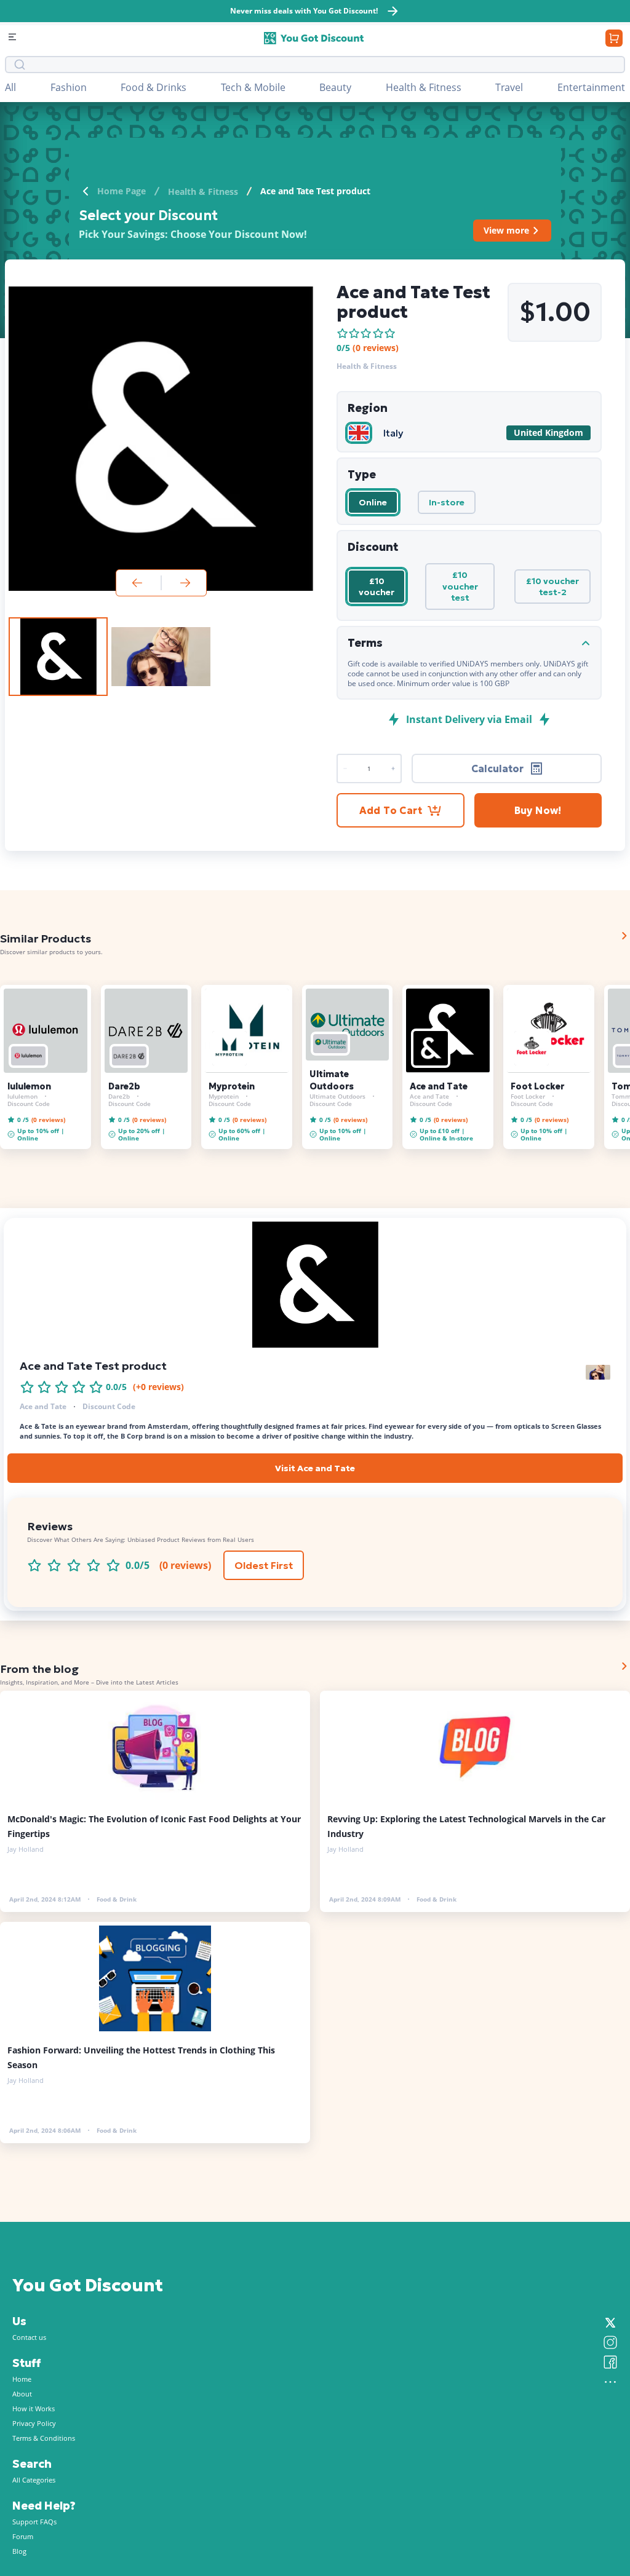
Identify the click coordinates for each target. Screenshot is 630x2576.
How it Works (34, 2408)
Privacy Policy (34, 2423)
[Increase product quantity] (345, 768)
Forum (23, 2536)
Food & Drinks (154, 87)
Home (22, 2379)
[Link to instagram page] (610, 2342)
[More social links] (610, 2382)
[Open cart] (614, 38)
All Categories (34, 2480)
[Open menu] (14, 38)
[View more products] (624, 936)
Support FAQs (34, 2522)
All (10, 87)
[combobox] (324, 65)
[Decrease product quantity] (393, 768)
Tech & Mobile (253, 87)
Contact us (29, 2337)
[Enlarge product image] (58, 657)
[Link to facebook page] (610, 2362)
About (22, 2394)
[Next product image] (185, 583)
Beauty (335, 87)
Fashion (69, 87)
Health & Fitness (424, 87)
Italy (393, 433)
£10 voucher (377, 587)
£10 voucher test (460, 586)
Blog (19, 2551)
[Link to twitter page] (610, 2323)
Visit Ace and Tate (315, 1468)
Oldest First (264, 1565)
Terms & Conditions (44, 2438)
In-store (447, 502)
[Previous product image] (137, 583)
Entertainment (591, 87)
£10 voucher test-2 (552, 587)
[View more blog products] (624, 1666)
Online (373, 502)
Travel (509, 87)
